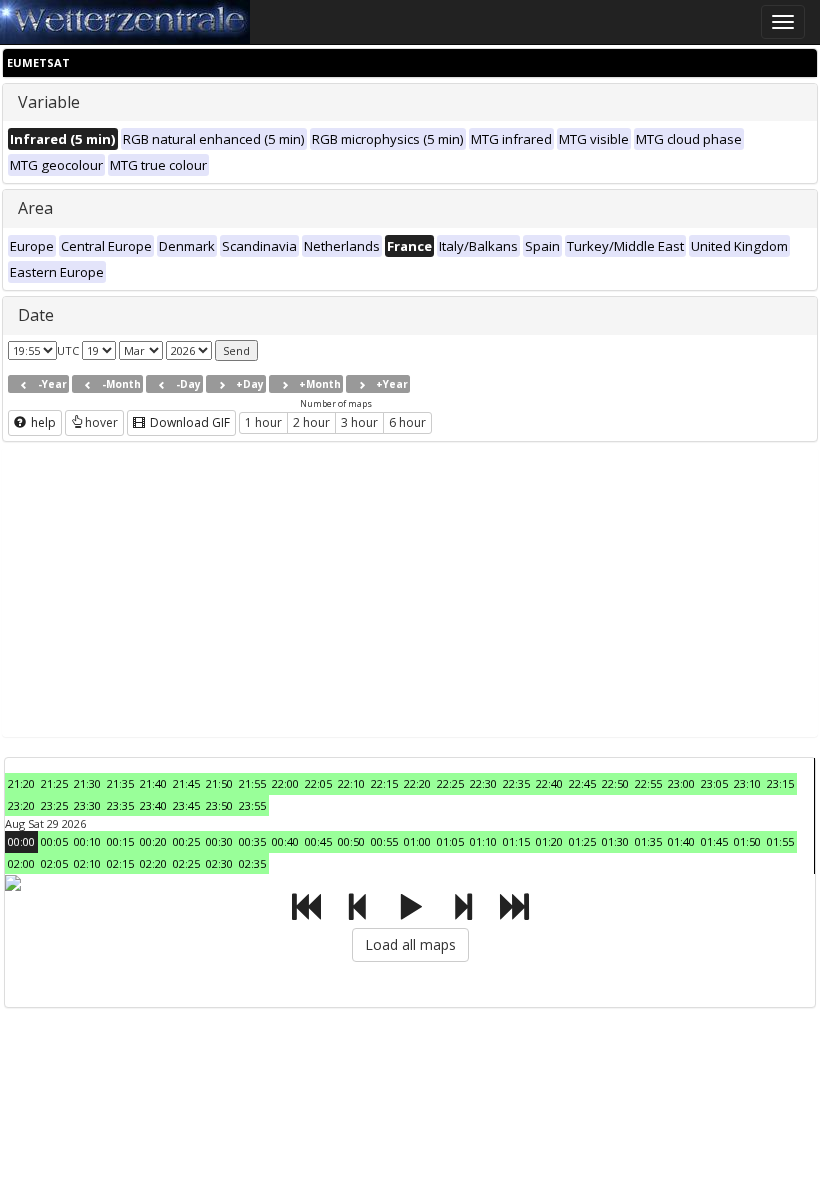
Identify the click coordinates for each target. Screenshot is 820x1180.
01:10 (483, 841)
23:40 (153, 805)
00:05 (54, 841)
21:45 (186, 783)
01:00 (417, 841)
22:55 (648, 783)
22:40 (549, 783)
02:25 (186, 863)
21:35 (120, 783)
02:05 (54, 863)
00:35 (252, 841)
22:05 (318, 783)
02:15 (120, 863)
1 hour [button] (263, 422)
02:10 (87, 863)
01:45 (714, 841)
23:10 (747, 783)
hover (101, 422)
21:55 (252, 783)
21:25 (54, 783)
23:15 (780, 783)
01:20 (549, 841)
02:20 (153, 863)
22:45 (582, 783)
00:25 (186, 841)
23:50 (219, 805)
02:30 (219, 863)
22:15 (384, 783)
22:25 (450, 783)
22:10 (351, 783)
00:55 (384, 841)
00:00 (21, 841)
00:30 (219, 841)
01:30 (615, 841)
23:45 (186, 805)
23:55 (252, 805)
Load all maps (410, 944)
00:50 (351, 841)
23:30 (87, 805)
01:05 (450, 841)
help (42, 422)
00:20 (153, 841)
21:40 (153, 783)
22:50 (615, 783)
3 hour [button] (359, 422)
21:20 (21, 783)
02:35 (252, 863)
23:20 (21, 805)
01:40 (681, 841)
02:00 (21, 863)
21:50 (219, 783)
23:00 (681, 783)
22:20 (417, 783)
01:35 (648, 841)
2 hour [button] (311, 422)
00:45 (318, 841)
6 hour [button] (407, 422)
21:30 (87, 783)
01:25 (582, 841)
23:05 (714, 783)
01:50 (747, 841)
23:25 (54, 805)
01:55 (780, 841)
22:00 (285, 783)
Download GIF (188, 422)
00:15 (120, 841)
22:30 (483, 783)
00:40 (285, 841)
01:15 (516, 841)
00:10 (87, 841)
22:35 (516, 783)
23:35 (120, 805)
